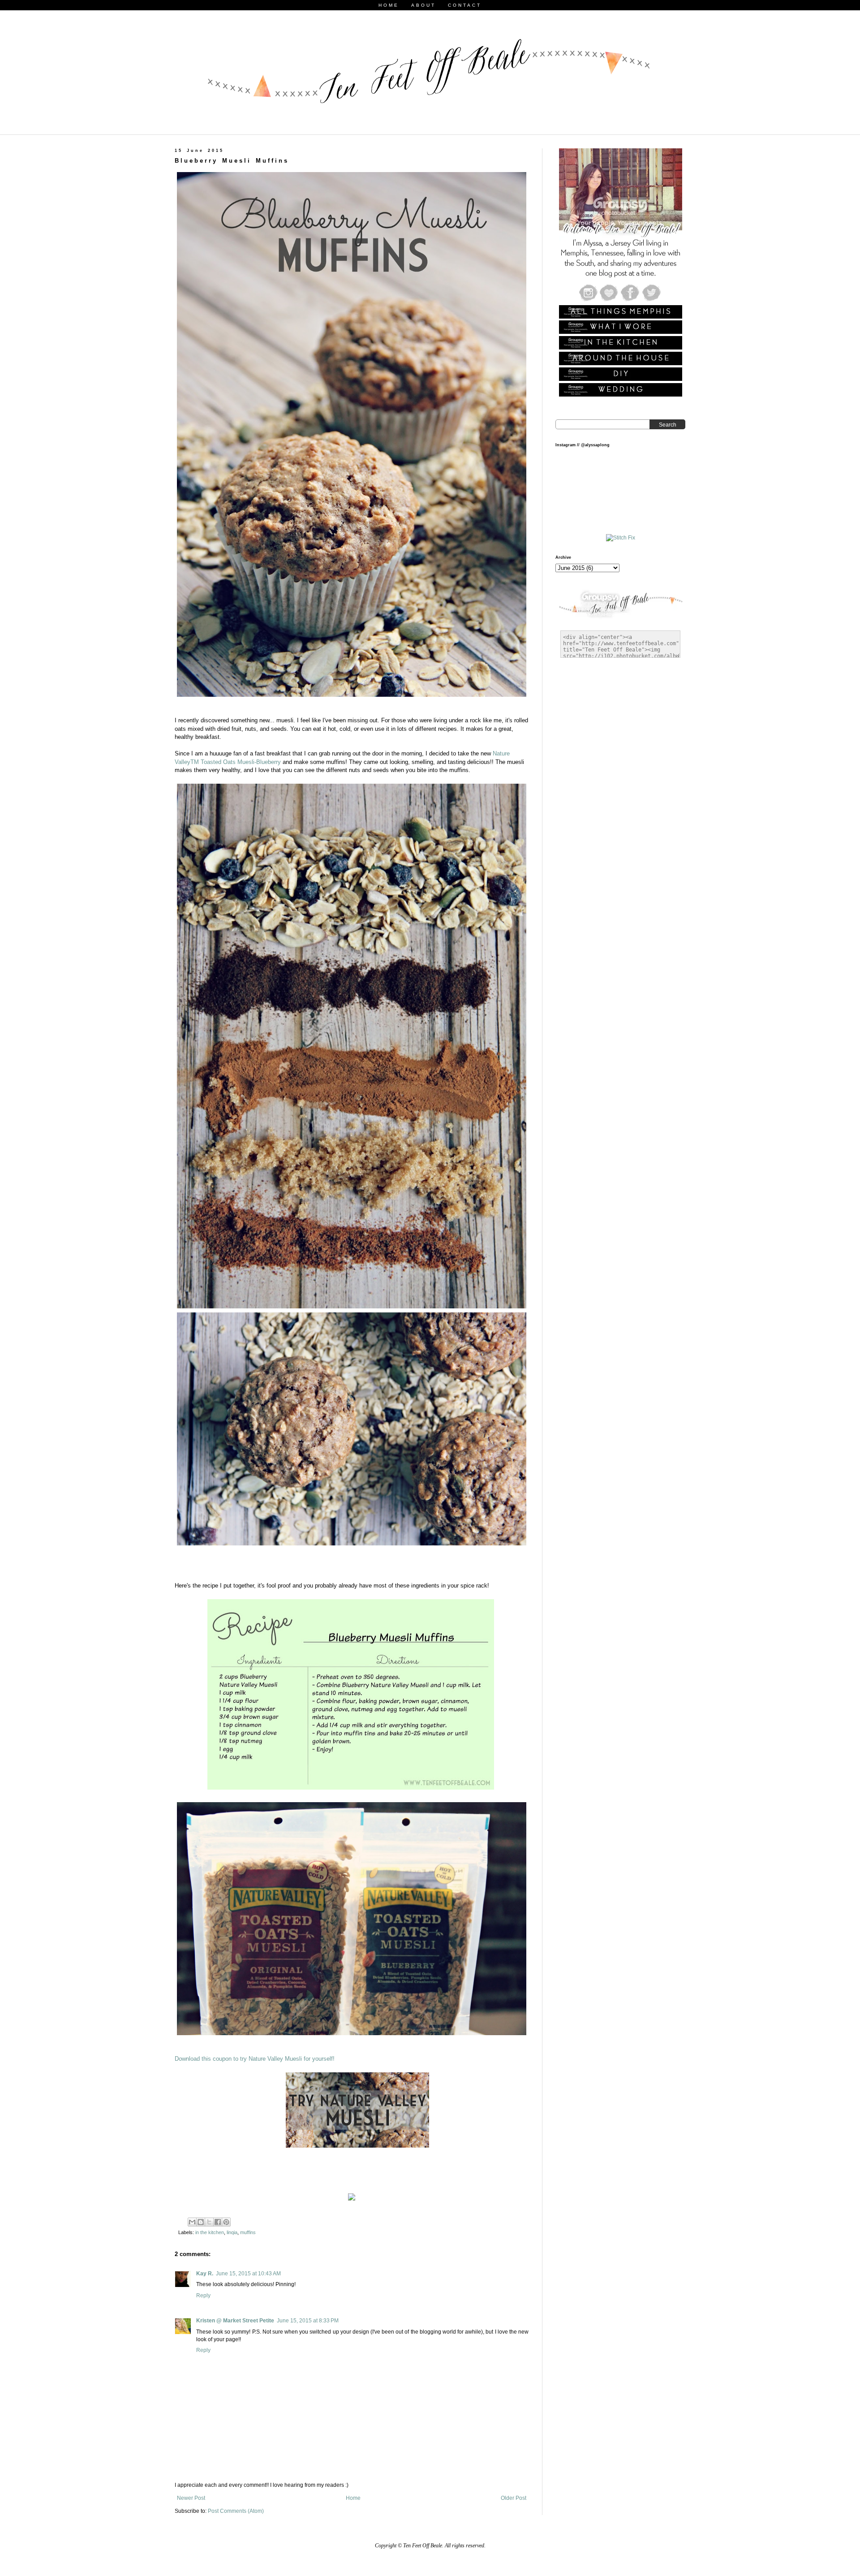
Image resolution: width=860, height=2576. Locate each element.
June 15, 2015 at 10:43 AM (248, 2274)
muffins (248, 2232)
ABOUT (424, 5)
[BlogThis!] (201, 2222)
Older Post (514, 2498)
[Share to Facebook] (218, 2222)
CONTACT (465, 5)
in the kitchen (210, 2232)
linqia (232, 2232)
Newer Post (191, 2498)
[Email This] (192, 2222)
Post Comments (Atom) (236, 2511)
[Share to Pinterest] (226, 2222)
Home (353, 2498)
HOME (389, 5)
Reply (203, 2296)
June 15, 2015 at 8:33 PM (308, 2321)
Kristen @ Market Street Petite (235, 2321)
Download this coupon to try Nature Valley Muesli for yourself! (255, 2059)
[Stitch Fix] (621, 538)
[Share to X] (209, 2222)
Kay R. (205, 2274)
